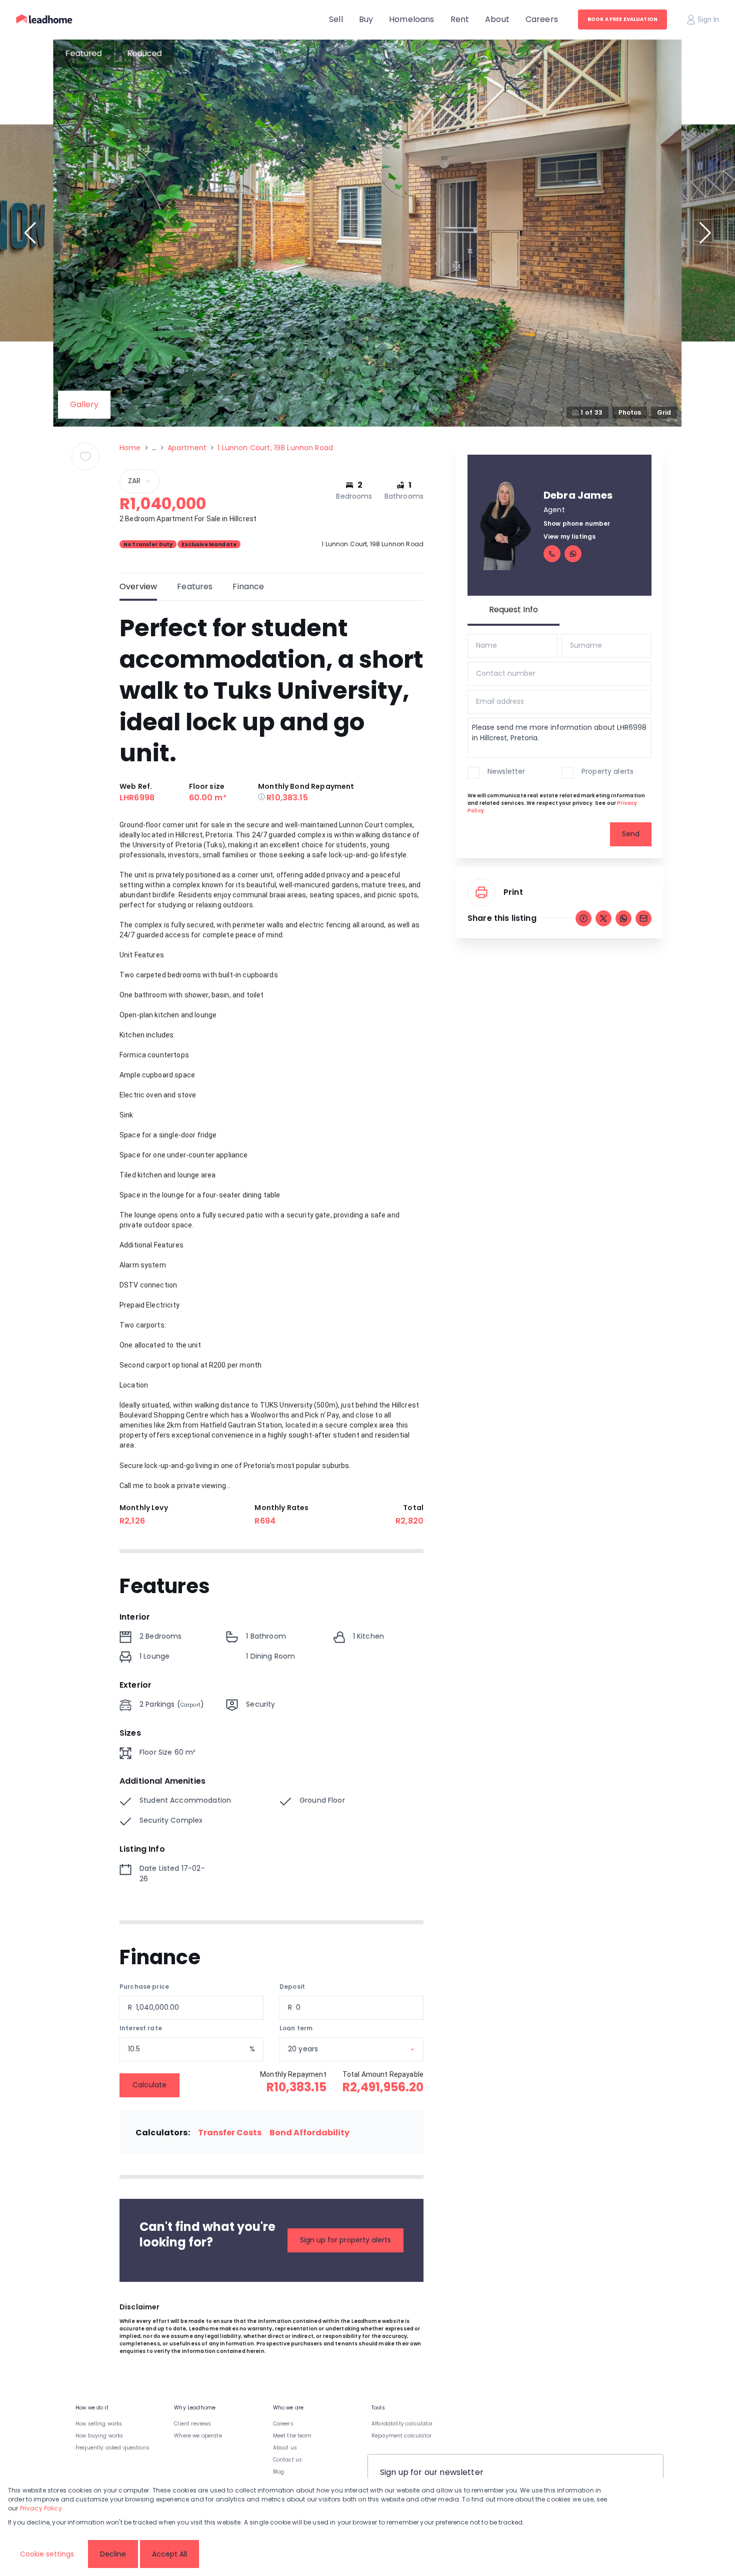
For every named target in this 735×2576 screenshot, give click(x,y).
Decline (113, 2554)
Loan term (296, 2028)
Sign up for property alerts (345, 2240)
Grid (664, 412)
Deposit (292, 1987)
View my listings (569, 536)
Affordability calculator (402, 2424)
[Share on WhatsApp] (623, 918)
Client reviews (192, 2424)
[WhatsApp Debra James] (573, 554)
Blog (279, 2472)
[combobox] (364, 2049)
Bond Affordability (309, 2133)
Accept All (169, 2554)
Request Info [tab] (513, 609)
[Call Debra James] (552, 554)
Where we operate (198, 2436)
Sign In (708, 20)
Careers (283, 2424)
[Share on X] (603, 918)
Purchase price (144, 1987)
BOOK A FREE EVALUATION (622, 19)
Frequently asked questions (112, 2448)
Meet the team (292, 2436)
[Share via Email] (643, 918)
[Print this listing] (481, 892)
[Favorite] (85, 457)
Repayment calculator (401, 2436)
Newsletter (506, 771)
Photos (630, 412)
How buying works (99, 2436)
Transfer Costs (230, 2133)
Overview (138, 586)
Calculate (149, 2085)
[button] (30, 233)
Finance (248, 586)
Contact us (288, 2460)
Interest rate (141, 2028)
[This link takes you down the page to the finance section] (262, 798)
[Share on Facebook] (583, 918)
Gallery (84, 404)
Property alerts (607, 771)
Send (631, 834)
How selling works (99, 2424)
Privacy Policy (41, 2508)
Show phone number (577, 523)
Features (195, 586)
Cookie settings (47, 2554)
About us (285, 2448)
